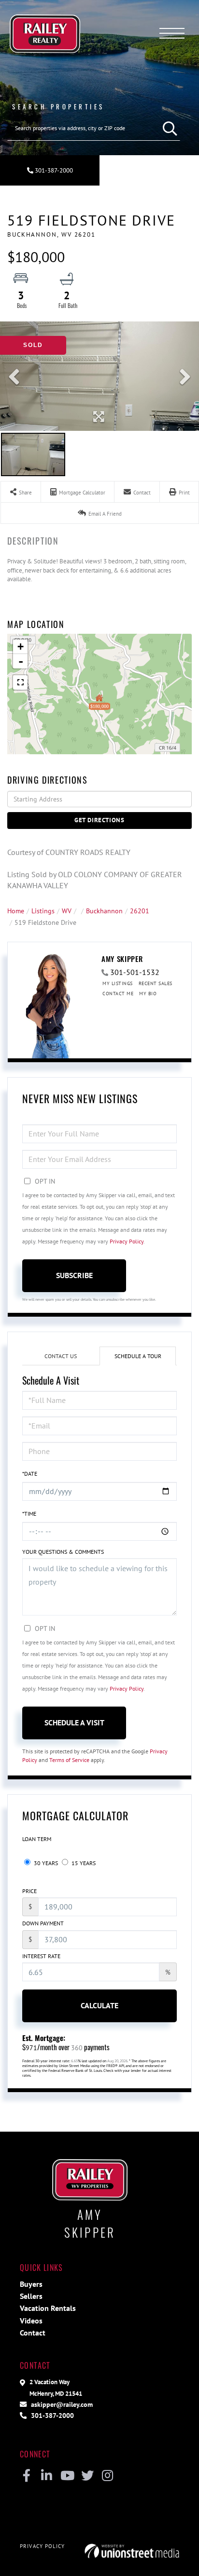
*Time (29, 1514)
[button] (168, 128)
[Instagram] (107, 2476)
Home (16, 911)
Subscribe (74, 1275)
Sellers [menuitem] (31, 2296)
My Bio (148, 994)
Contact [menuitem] (33, 2333)
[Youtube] (67, 2476)
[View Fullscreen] (20, 682)
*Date (30, 1474)
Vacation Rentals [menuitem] (48, 2308)
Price (29, 1891)
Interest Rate (41, 1956)
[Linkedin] (47, 2476)
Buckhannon (104, 911)
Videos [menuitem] (31, 2321)
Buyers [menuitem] (31, 2284)
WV (67, 911)
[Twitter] (87, 2476)
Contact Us (61, 1356)
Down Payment (43, 1923)
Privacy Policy (127, 1241)
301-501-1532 (135, 972)
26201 (140, 911)
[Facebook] (26, 2476)
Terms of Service (69, 1760)
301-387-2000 (53, 170)
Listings (43, 911)
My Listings (118, 983)
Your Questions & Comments (63, 1552)
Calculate (99, 2005)
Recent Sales (156, 983)
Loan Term (37, 1839)
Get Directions (99, 820)
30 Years (45, 1863)
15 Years (83, 1863)
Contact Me (118, 994)
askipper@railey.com (61, 2404)
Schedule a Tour (138, 1356)
